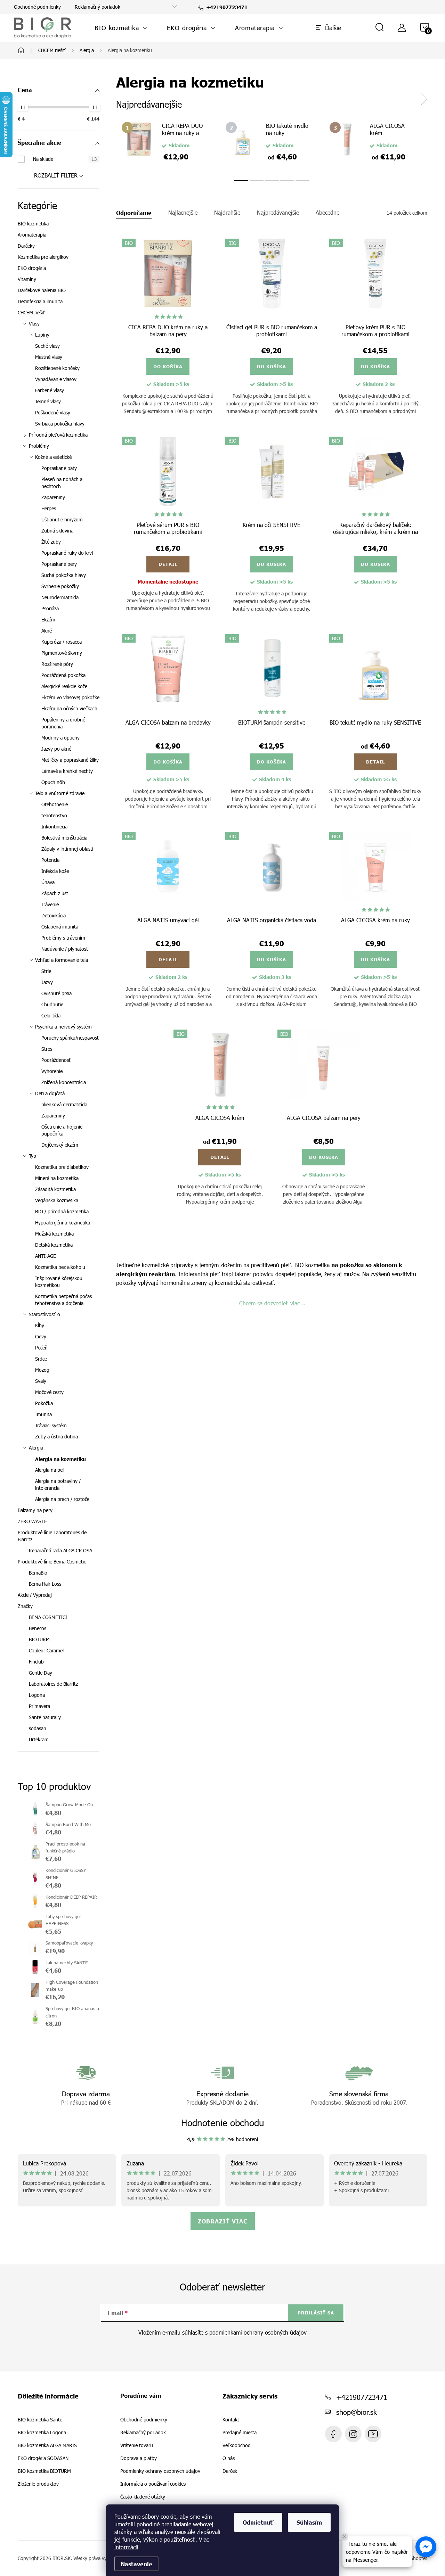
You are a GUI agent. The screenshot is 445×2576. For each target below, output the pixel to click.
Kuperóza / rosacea (62, 642)
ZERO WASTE (32, 1521)
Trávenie (50, 904)
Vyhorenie (52, 1071)
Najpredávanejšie (278, 213)
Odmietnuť (258, 2522)
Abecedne (327, 213)
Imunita (43, 1414)
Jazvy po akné (56, 749)
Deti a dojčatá (50, 1093)
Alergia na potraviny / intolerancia (58, 1484)
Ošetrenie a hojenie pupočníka (62, 1130)
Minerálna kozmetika (57, 1178)
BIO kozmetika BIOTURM (44, 2471)
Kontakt (231, 2420)
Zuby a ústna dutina (56, 1436)
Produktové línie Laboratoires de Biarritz (52, 1536)
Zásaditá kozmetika (55, 1189)
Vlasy (34, 324)
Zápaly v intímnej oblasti (67, 849)
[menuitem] (121, 28)
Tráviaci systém (51, 1425)
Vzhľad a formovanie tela (62, 960)
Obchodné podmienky (37, 7)
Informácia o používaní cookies (153, 2484)
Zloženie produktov (38, 2484)
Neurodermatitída (60, 597)
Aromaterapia (32, 235)
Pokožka (44, 1403)
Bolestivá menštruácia (64, 838)
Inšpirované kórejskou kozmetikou (59, 1282)
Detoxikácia (54, 915)
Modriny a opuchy (60, 738)
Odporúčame (134, 213)
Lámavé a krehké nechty (67, 771)
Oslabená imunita (60, 927)
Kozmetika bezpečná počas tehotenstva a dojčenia (63, 1300)
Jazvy (47, 982)
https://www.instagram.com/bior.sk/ (353, 2434)
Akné (47, 631)
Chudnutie (52, 1004)
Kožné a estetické (53, 457)
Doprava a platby (139, 2458)
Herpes (49, 508)
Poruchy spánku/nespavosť (70, 1038)
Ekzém (48, 620)
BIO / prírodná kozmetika (62, 1211)
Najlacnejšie (183, 213)
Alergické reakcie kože (64, 686)
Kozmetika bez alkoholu (60, 1267)
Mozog (42, 1370)
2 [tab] (257, 181)
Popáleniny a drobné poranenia (63, 723)
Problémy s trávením (63, 938)
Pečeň (41, 1348)
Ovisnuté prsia (56, 993)
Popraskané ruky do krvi (67, 553)
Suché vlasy (47, 346)
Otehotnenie (55, 804)
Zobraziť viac (223, 2221)
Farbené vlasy (50, 390)
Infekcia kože (55, 871)
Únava (48, 882)
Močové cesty (49, 1392)
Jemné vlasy (48, 401)
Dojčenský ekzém (60, 1145)
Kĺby (40, 1325)
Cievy (41, 1336)
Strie (46, 971)
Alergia (36, 1448)
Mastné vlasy (49, 357)
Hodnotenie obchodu (223, 2123)
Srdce (41, 1359)
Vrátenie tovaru (137, 2445)
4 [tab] (287, 181)
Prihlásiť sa (316, 2313)
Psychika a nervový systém (63, 1027)
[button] (426, 2547)
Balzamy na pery (35, 1510)
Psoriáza (50, 608)
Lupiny (42, 335)
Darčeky (26, 246)
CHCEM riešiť (31, 312)
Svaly (41, 1381)
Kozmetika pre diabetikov (62, 1167)
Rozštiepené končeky (57, 368)
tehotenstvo (54, 815)
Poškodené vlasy (53, 412)
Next (424, 99)
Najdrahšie (227, 213)
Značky (25, 1606)
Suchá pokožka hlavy (64, 575)
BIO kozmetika (33, 224)
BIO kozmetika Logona (42, 2433)
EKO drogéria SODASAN (43, 2458)
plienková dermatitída (64, 1104)
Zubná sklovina (57, 531)
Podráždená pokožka (63, 675)
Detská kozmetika (54, 1245)
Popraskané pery (59, 564)
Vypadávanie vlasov (56, 379)
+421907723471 (362, 2397)
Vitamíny (27, 279)
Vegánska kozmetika (57, 1200)
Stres (47, 1049)
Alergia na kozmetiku (60, 1459)
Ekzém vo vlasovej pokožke (70, 697)
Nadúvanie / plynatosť (65, 949)
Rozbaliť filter (56, 175)
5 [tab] (302, 181)
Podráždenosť (56, 1060)
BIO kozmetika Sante (40, 2420)
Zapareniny (53, 497)
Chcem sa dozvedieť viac (269, 1303)
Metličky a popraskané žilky (70, 760)
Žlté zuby (51, 542)
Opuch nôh (53, 782)
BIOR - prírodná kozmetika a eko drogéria (373, 2434)
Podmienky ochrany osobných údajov (160, 2471)
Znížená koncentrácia (64, 1082)
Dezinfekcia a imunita (40, 301)
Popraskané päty (59, 468)
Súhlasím (309, 2522)
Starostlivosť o (44, 1314)
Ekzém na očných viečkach (69, 708)
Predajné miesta (240, 2433)
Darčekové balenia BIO (42, 290)
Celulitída (51, 1015)
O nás (229, 2458)
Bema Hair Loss (45, 1584)
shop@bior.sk (357, 2412)
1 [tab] (241, 181)
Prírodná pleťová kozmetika (58, 435)
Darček (230, 2471)
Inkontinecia (54, 827)
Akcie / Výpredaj (35, 1595)
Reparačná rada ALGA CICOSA (60, 1550)
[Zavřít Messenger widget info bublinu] (345, 2537)
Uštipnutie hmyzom (62, 519)
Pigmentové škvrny (62, 653)
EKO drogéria (32, 268)
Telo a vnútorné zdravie (60, 793)
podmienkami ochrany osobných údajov (258, 2332)
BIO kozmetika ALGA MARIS (47, 2445)
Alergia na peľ (50, 1470)
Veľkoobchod (237, 2445)
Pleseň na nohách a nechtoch (62, 483)
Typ (33, 1156)
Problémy (39, 446)
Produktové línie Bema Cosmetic (52, 1562)
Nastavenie (136, 2564)
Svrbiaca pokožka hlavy (60, 424)
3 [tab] (272, 181)
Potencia (50, 860)
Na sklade (65, 159)
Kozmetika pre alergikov (43, 257)
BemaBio (38, 1573)
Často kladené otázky (143, 2497)
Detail (168, 564)
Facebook (333, 2434)
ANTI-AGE (46, 1256)
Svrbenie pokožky (60, 586)
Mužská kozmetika (54, 1234)
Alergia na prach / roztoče (62, 1499)
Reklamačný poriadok (98, 7)
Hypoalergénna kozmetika (63, 1223)
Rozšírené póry (57, 664)
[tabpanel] (168, 144)
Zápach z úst (55, 893)
